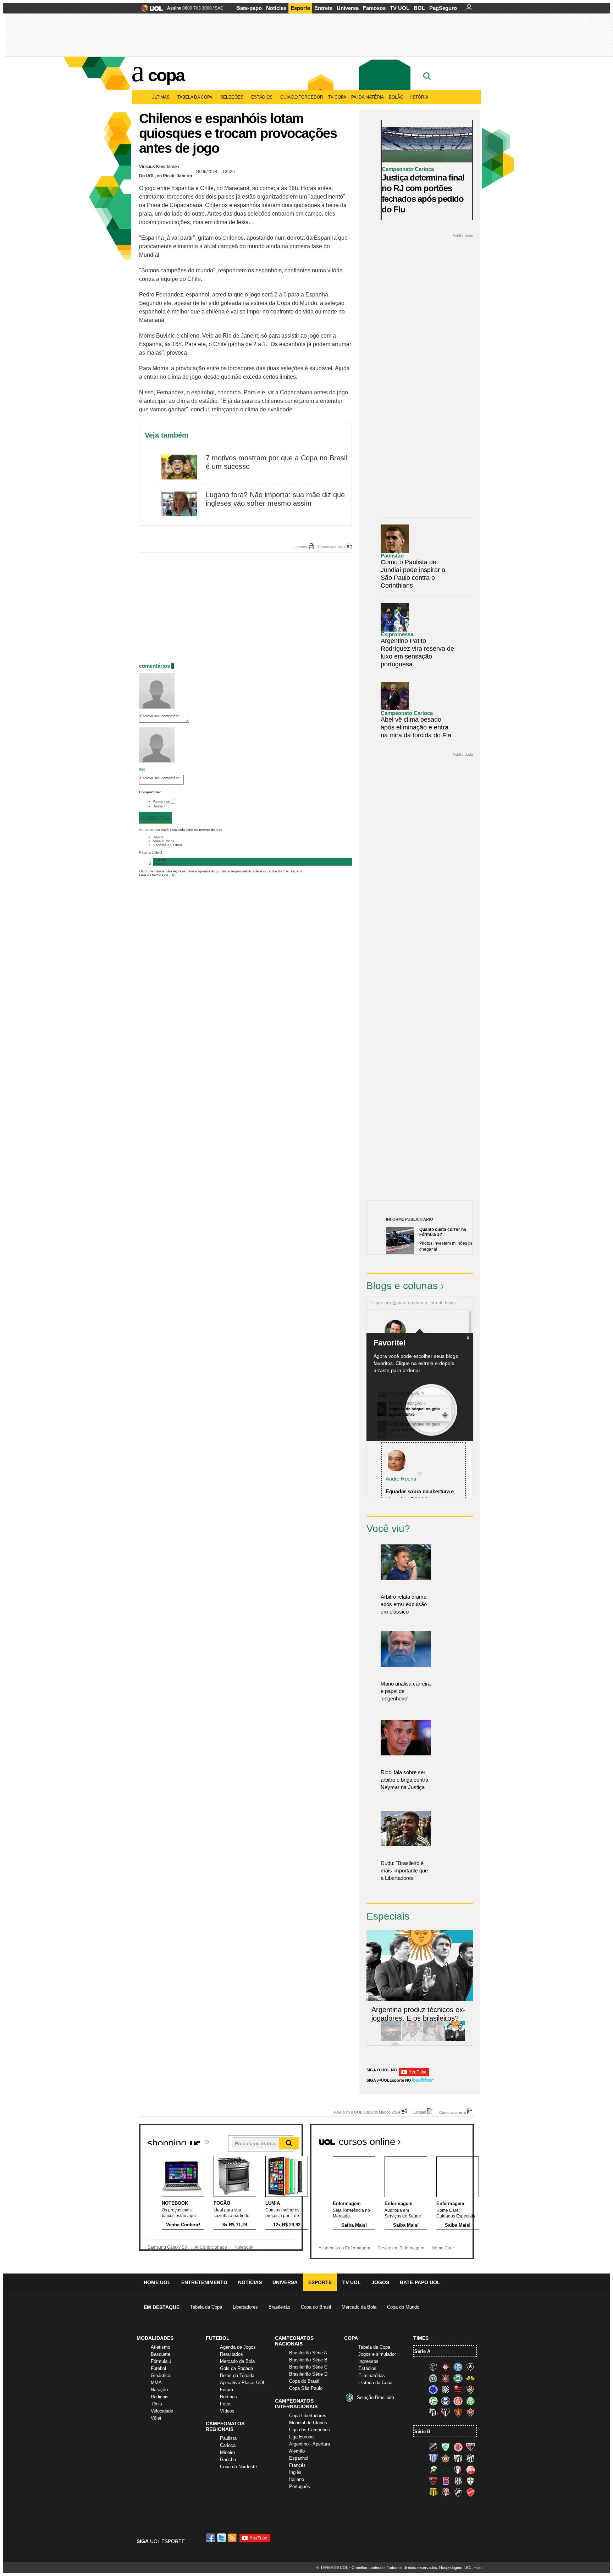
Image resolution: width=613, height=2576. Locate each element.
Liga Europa (301, 2437)
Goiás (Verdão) (433, 2401)
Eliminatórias (372, 2375)
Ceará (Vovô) (470, 2458)
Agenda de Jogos (238, 2347)
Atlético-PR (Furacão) (446, 2367)
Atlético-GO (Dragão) (470, 2447)
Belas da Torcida (237, 2375)
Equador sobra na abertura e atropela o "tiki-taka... (420, 1495)
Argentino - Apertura (310, 2444)
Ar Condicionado (211, 2247)
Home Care (443, 2248)
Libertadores (245, 2307)
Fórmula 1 (161, 2361)
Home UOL (157, 2282)
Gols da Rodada (236, 2368)
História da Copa (375, 2383)
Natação (159, 2390)
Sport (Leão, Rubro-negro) (458, 2412)
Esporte (300, 8)
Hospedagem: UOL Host (460, 2567)
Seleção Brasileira (375, 2397)
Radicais (160, 2397)
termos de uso (211, 830)
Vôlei (156, 2418)
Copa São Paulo (306, 2388)
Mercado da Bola (359, 2307)
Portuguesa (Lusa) (470, 2481)
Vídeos (227, 2411)
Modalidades (155, 2338)
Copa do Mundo (403, 2307)
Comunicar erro (331, 546)
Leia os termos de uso (157, 875)
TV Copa (337, 97)
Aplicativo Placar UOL (243, 2383)
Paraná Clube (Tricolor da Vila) (446, 2481)
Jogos (380, 2282)
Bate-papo (249, 8)
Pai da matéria (368, 97)
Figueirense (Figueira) (446, 2389)
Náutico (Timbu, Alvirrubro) (470, 2470)
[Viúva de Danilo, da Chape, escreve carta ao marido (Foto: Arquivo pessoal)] (433, 2040)
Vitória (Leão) (470, 2412)
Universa (348, 8)
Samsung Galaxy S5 (167, 2247)
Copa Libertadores (308, 2416)
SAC (219, 8)
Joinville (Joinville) (458, 2470)
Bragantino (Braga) (458, 2458)
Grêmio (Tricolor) (446, 2401)
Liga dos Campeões (310, 2430)
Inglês (295, 2472)
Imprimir (300, 546)
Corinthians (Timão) (446, 2378)
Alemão (297, 2451)
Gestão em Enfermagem (401, 2248)
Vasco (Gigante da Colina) (458, 2492)
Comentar (155, 818)
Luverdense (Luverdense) (433, 2470)
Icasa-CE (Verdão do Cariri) (446, 2470)
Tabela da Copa (195, 97)
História (418, 97)
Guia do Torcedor (302, 97)
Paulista (228, 2438)
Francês (297, 2465)
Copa (166, 75)
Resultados (231, 2354)
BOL (419, 8)
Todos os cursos (450, 2139)
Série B (422, 2431)
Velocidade (162, 2411)
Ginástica (161, 2375)
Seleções (232, 97)
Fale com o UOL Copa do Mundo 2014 (367, 2112)
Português (300, 2486)
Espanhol (299, 2458)
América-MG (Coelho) (446, 2447)
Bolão (396, 97)
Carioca (228, 2445)
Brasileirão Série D (308, 2374)
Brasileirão (279, 2307)
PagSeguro (443, 8)
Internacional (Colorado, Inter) (458, 2401)
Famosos (374, 8)
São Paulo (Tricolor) (446, 2412)
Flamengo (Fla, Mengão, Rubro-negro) (458, 2389)
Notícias (276, 8)
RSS (233, 2538)
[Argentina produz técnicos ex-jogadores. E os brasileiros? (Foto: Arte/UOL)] (455, 2040)
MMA (156, 2383)
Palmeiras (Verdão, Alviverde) (470, 2401)
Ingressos (368, 2361)
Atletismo (161, 2347)
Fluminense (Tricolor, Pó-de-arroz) (470, 2389)
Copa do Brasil (316, 2307)
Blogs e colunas (402, 1286)
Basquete (161, 2354)
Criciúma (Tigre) (470, 2378)
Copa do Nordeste (238, 2467)
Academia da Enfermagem (344, 2248)
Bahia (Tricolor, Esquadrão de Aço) (458, 2367)
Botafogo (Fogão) (470, 2367)
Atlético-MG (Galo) (433, 2367)
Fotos (226, 2404)
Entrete (323, 8)
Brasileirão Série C (308, 2367)
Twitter (158, 806)
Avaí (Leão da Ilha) (433, 2458)
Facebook (161, 802)
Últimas (161, 97)
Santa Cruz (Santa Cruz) (446, 2492)
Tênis (156, 2404)
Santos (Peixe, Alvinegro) (433, 2412)
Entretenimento (204, 2282)
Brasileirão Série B (308, 2360)
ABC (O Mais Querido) (433, 2447)
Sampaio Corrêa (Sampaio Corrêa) (433, 2492)
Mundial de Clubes (308, 2423)
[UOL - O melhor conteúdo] (150, 10)
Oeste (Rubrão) (433, 2481)
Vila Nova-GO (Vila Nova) (470, 2492)
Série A (422, 2351)
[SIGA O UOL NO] (414, 2075)
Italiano (297, 2479)
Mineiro (227, 2452)
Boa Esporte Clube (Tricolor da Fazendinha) (446, 2458)
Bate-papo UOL (420, 2282)
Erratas (420, 2112)
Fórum (227, 2390)
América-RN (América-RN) (458, 2447)
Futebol (158, 2368)
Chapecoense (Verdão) (433, 2378)
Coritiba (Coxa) (458, 2378)
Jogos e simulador (377, 2354)
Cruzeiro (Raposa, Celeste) (433, 2389)
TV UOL (400, 8)
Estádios (262, 97)
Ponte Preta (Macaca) (458, 2481)
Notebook (244, 2247)
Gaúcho (228, 2460)
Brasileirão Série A (308, 2353)
